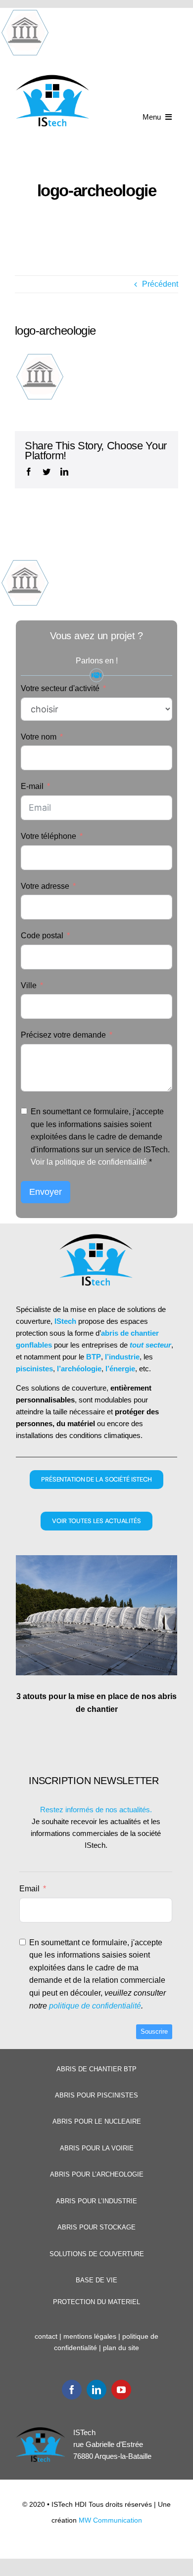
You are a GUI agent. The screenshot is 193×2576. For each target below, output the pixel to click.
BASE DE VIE (96, 2280)
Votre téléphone (48, 836)
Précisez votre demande (63, 1035)
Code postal (42, 936)
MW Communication (110, 2520)
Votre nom (39, 737)
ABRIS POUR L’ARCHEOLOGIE (97, 2174)
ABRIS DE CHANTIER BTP (96, 2069)
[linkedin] (96, 2390)
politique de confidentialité (95, 2006)
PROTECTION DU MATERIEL (96, 2302)
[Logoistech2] (53, 78)
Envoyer (46, 1192)
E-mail (32, 786)
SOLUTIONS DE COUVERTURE (97, 2254)
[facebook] (72, 2390)
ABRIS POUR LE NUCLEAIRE (97, 2121)
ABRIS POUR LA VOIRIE (97, 2148)
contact (46, 2336)
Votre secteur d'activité (60, 688)
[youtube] (121, 2390)
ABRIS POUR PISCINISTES (96, 2095)
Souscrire (154, 2031)
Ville (29, 985)
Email (29, 1889)
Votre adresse (45, 886)
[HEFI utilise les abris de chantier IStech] (96, 1615)
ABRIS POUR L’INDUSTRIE (96, 2201)
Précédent (160, 284)
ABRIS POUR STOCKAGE (96, 2227)
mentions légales (90, 2336)
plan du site (121, 2348)
